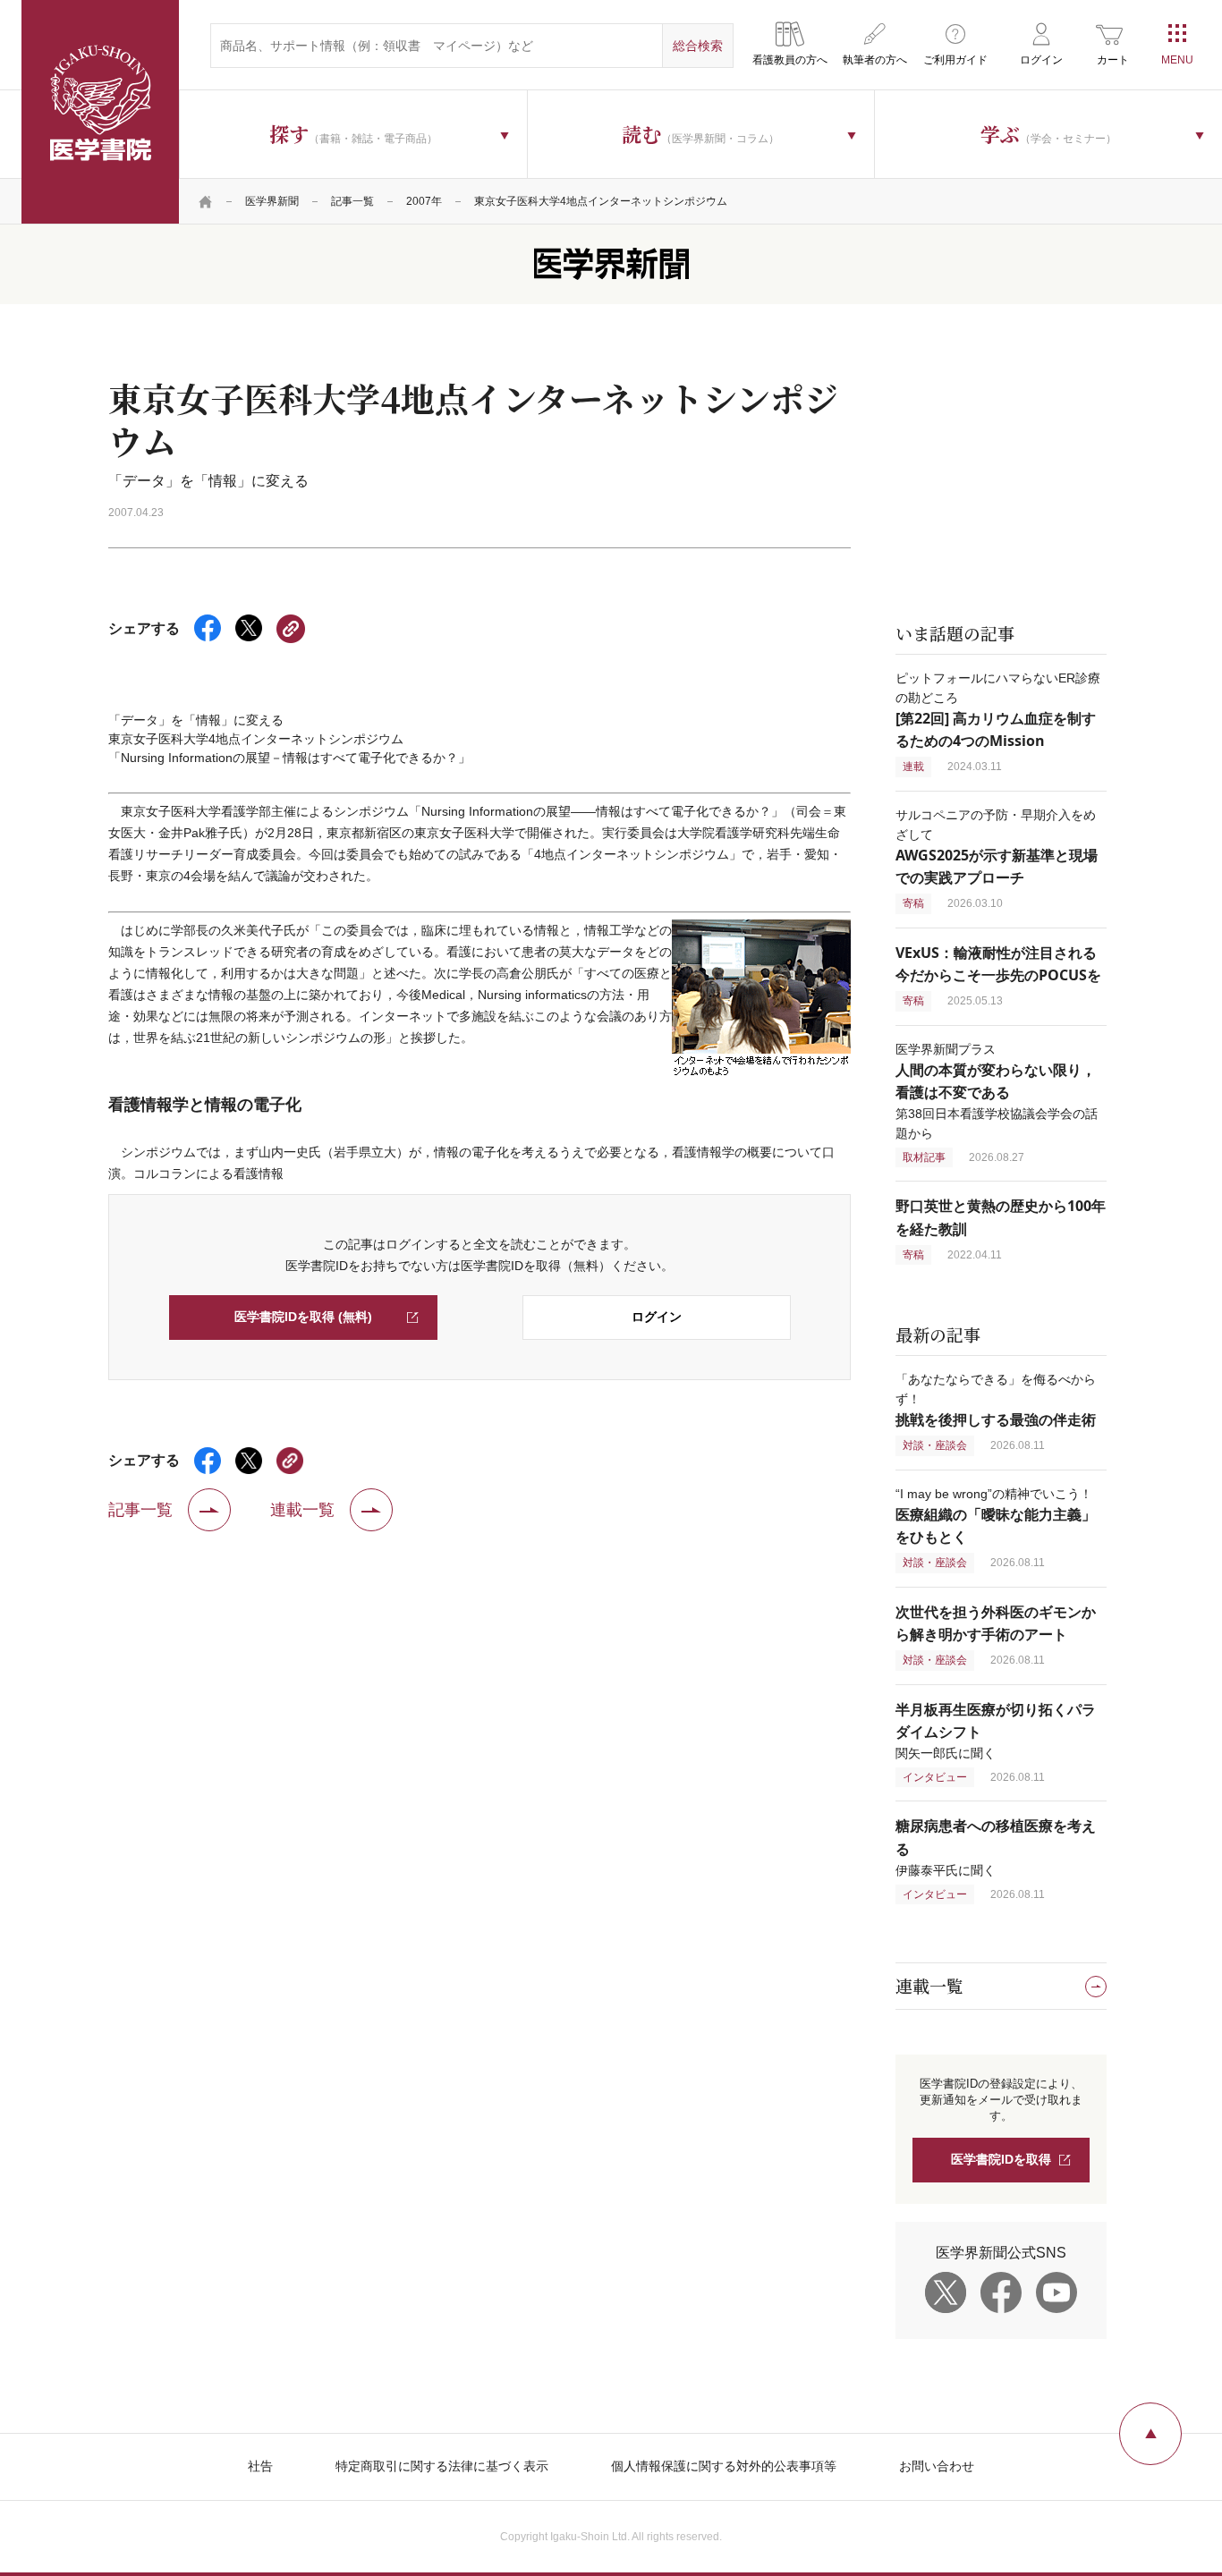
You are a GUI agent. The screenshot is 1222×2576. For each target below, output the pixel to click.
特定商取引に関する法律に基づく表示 (442, 2466)
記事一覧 (352, 201)
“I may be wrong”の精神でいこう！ (996, 1516)
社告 (260, 2466)
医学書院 (100, 112)
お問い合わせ (937, 2466)
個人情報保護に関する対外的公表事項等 (724, 2466)
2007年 (424, 201)
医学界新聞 (272, 201)
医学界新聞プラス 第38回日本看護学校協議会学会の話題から (997, 1091)
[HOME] (206, 201)
